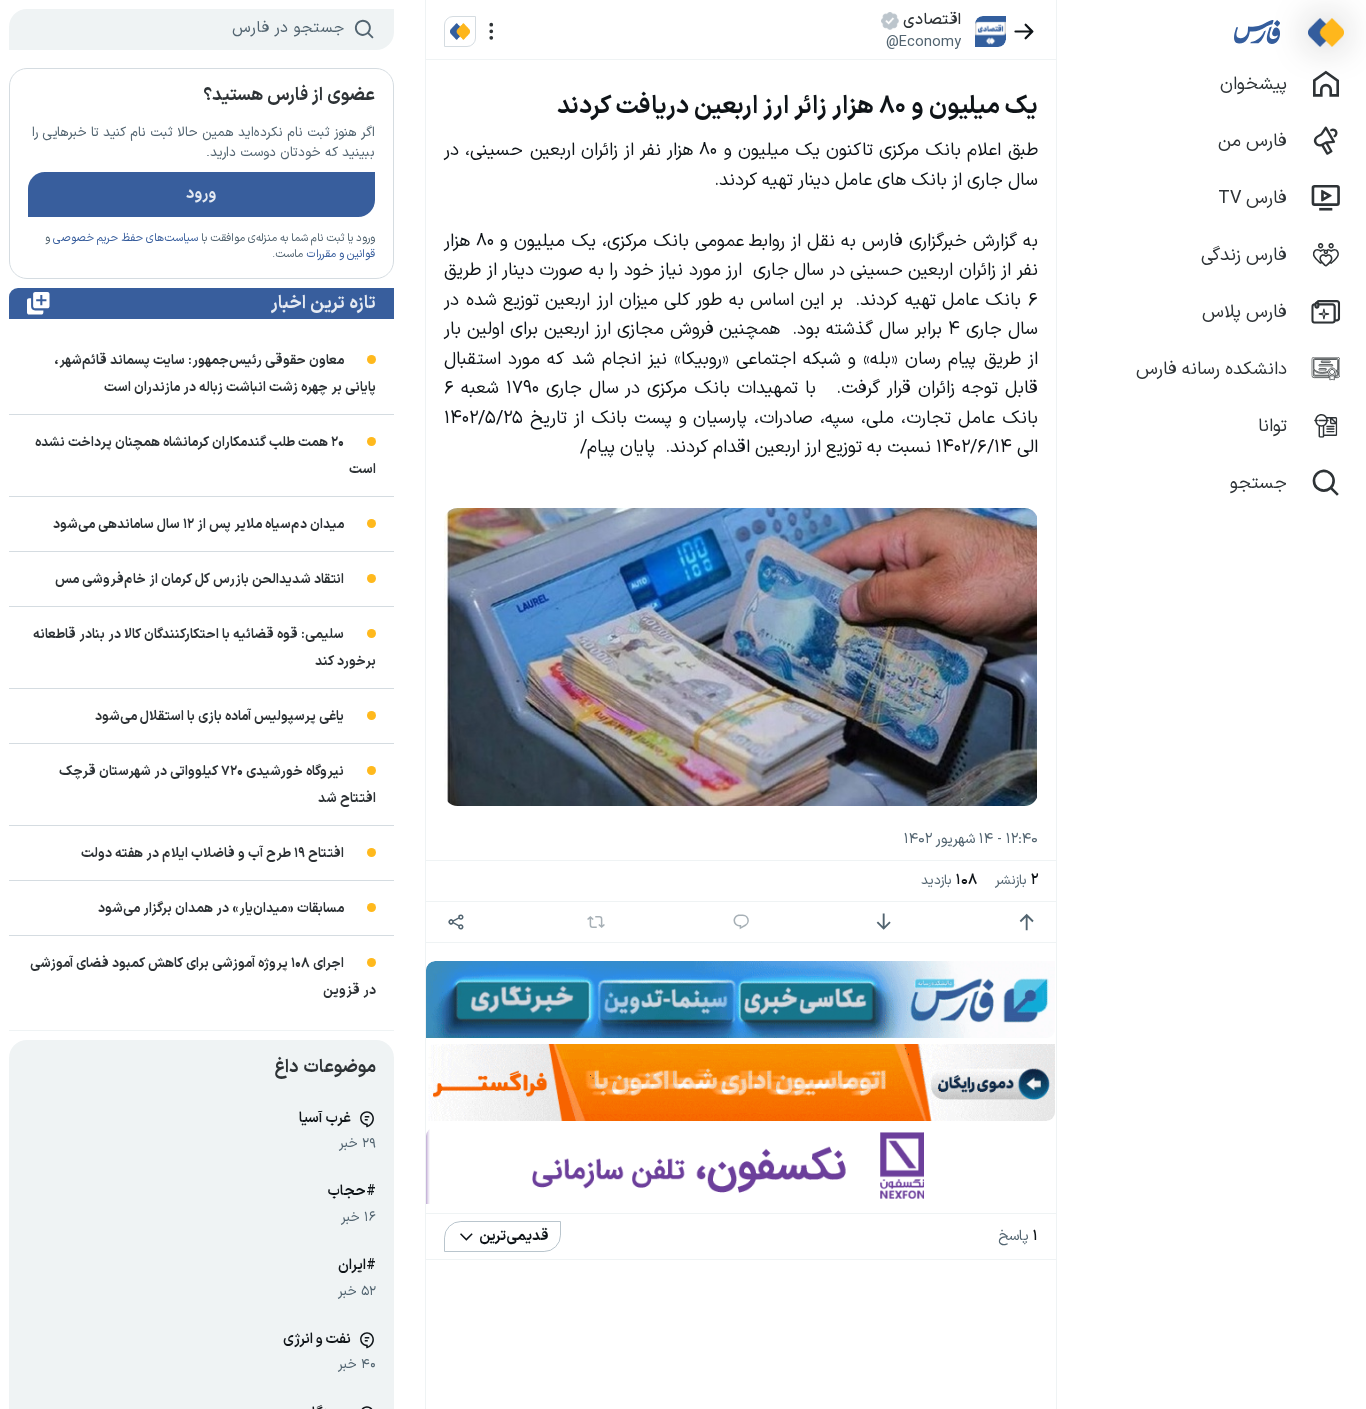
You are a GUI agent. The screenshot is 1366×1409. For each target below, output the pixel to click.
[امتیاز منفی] (883, 922)
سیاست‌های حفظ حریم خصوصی (125, 238)
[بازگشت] (1024, 31)
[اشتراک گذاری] (455, 922)
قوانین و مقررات (340, 254)
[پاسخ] (741, 922)
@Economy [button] (923, 42)
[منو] (491, 31)
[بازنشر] (595, 922)
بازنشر (1016, 880)
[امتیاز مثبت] (1026, 922)
